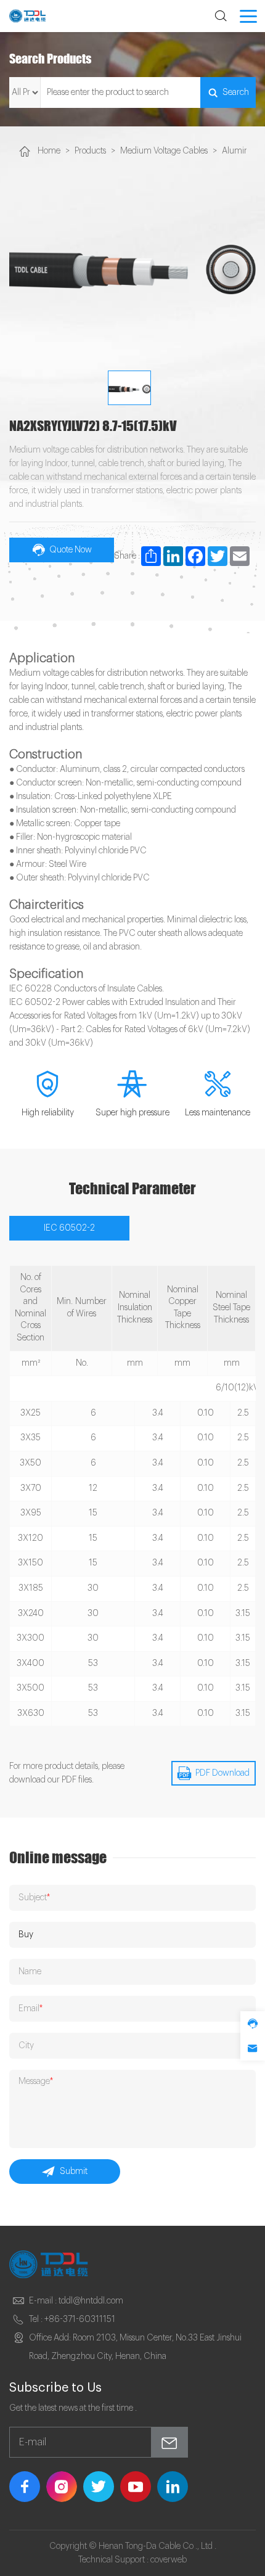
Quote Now (71, 550)
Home (49, 151)
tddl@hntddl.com (91, 2301)
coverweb (169, 2560)
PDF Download (222, 1773)
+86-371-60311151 (80, 2320)
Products (90, 151)
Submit (74, 2172)
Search (236, 92)
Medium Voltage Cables (164, 151)
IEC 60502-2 (69, 1228)
